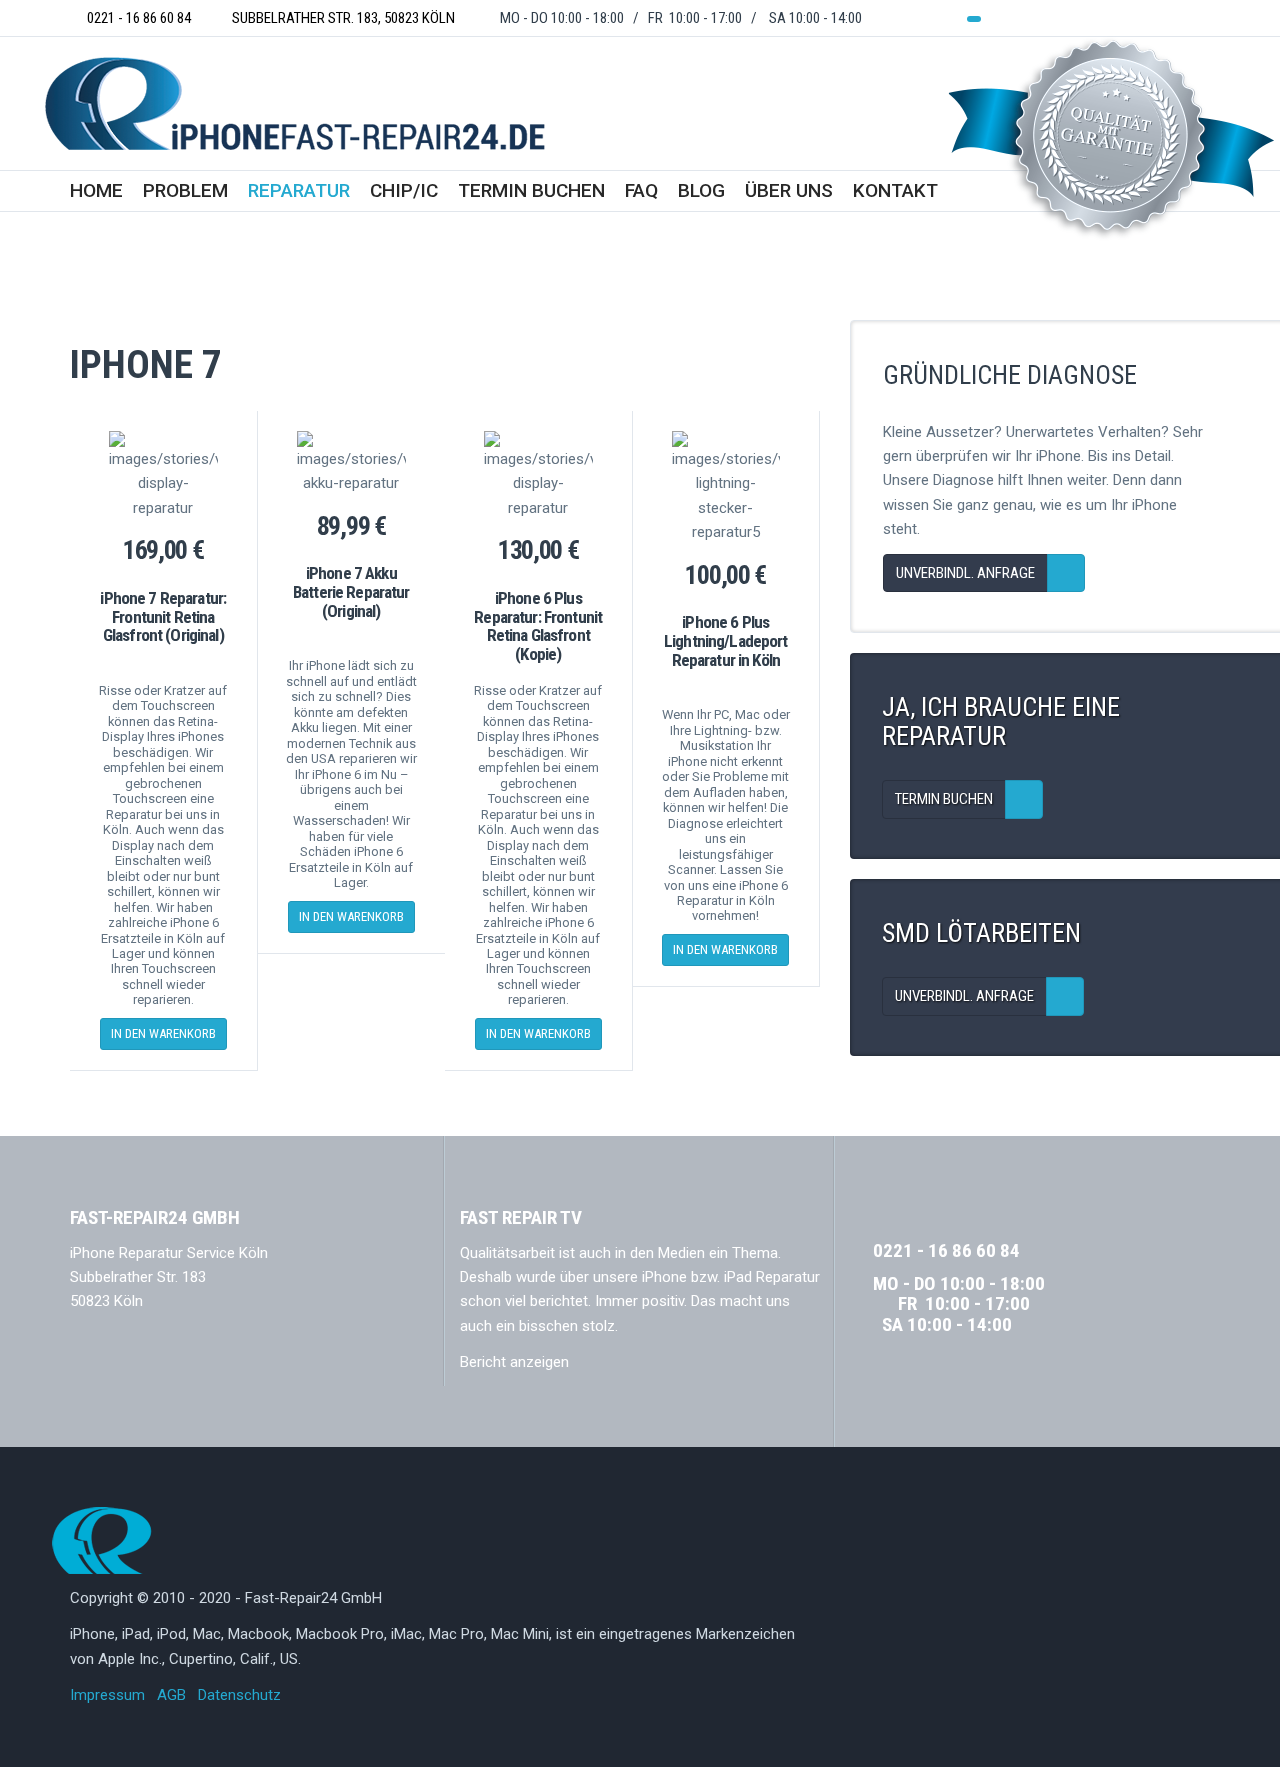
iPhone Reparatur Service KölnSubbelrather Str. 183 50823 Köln (169, 1277)
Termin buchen (531, 190)
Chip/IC (404, 190)
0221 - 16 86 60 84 (136, 18)
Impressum (107, 1695)
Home (96, 190)
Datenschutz (239, 1695)
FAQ (641, 190)
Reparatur (299, 190)
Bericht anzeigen (514, 1362)
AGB (171, 1695)
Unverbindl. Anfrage (965, 573)
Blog (701, 190)
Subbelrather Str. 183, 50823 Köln (340, 18)
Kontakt (895, 190)
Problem (185, 190)
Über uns (789, 190)
